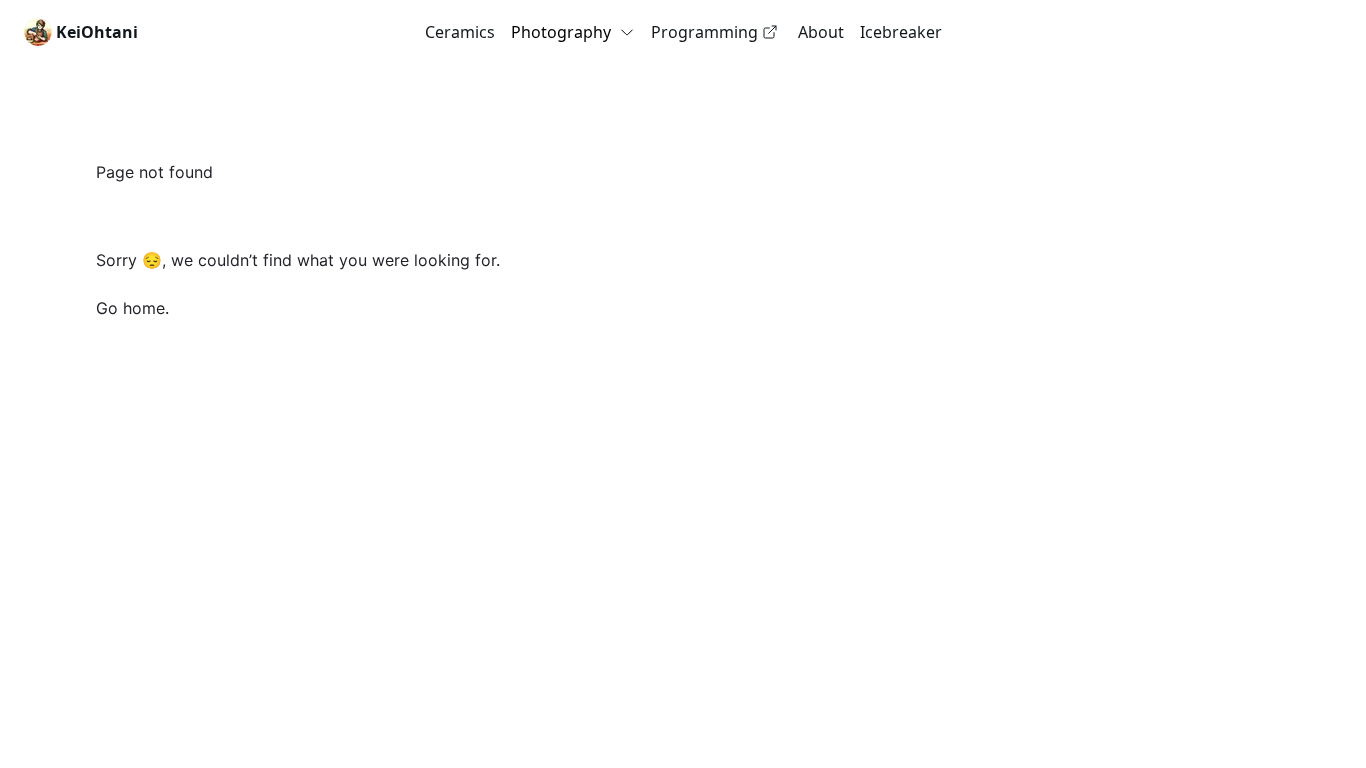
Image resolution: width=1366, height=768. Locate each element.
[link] (81, 32)
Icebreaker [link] (901, 32)
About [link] (821, 32)
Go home (130, 308)
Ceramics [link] (460, 32)
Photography (561, 32)
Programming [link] (704, 32)
